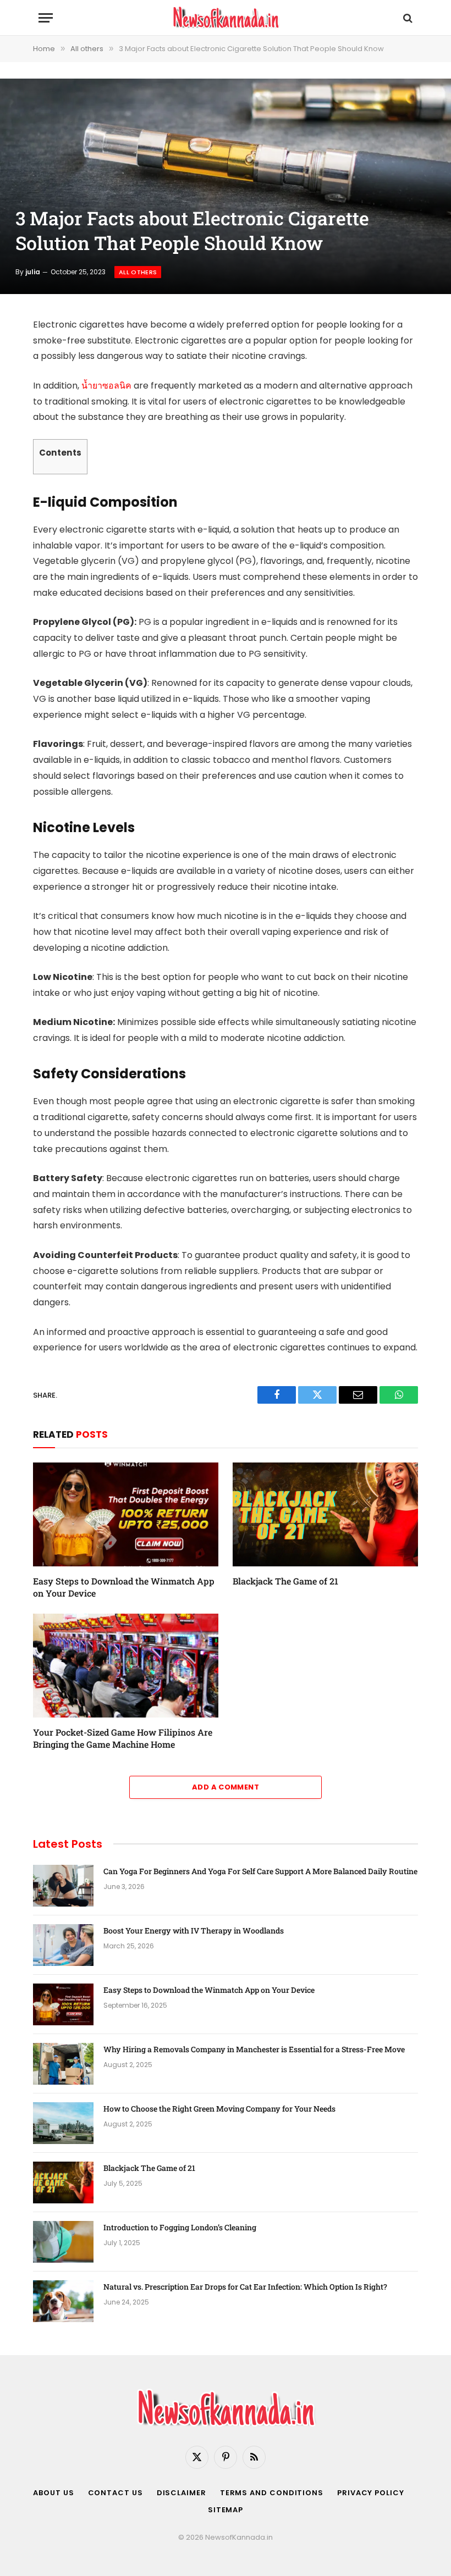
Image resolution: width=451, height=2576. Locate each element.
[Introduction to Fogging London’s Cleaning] (63, 2242)
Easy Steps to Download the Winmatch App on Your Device (124, 1587)
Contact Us (116, 2493)
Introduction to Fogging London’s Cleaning (180, 2227)
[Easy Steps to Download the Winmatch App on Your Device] (126, 1515)
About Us (53, 2493)
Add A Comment (226, 1787)
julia (33, 272)
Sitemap (226, 2510)
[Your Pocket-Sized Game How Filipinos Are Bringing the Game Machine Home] (126, 1666)
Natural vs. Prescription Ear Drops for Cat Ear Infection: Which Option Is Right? (245, 2287)
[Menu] (46, 18)
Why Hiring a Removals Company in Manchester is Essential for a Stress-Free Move (254, 2049)
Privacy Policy (371, 2493)
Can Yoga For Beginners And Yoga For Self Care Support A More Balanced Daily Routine (260, 1871)
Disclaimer (182, 2493)
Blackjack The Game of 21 (287, 1581)
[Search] (407, 18)
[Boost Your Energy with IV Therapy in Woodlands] (63, 1945)
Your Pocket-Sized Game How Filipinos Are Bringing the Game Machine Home (123, 1738)
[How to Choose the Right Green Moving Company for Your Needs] (63, 2123)
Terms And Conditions (272, 2493)
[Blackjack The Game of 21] (325, 1515)
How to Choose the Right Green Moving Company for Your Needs (219, 2109)
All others (138, 272)
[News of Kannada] (226, 18)
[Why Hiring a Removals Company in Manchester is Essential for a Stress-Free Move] (63, 2064)
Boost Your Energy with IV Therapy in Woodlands (194, 1930)
